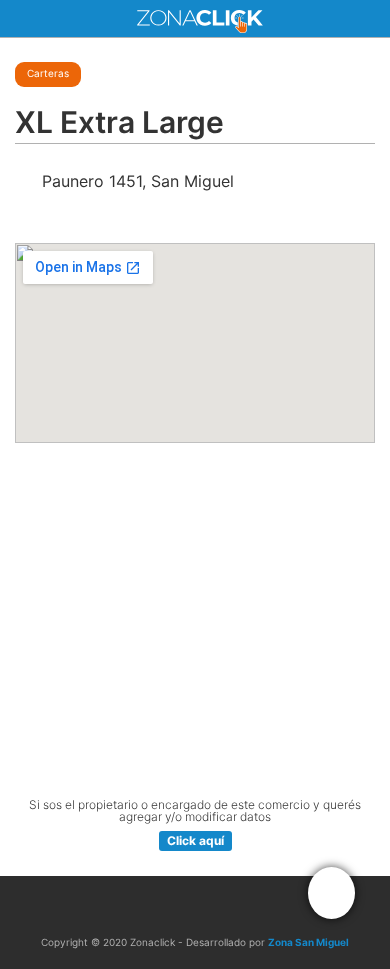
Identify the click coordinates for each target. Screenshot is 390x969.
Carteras (48, 73)
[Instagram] (216, 906)
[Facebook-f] (174, 906)
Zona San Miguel (308, 942)
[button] (331, 893)
